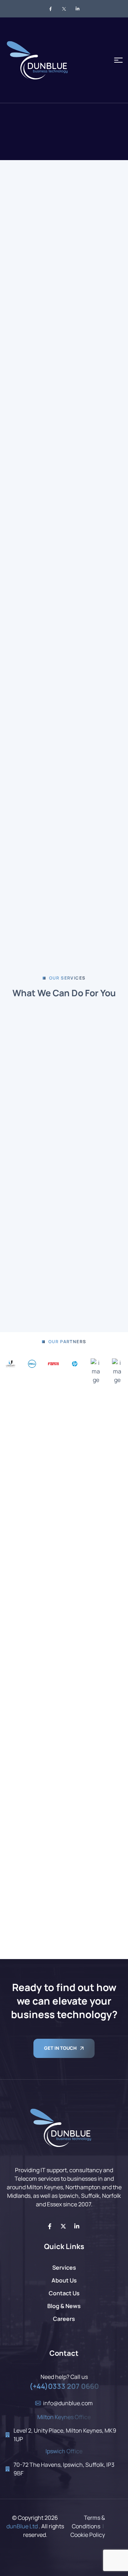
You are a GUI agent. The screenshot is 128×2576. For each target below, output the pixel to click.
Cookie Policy (88, 2535)
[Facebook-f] (50, 2226)
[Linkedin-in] (77, 2226)
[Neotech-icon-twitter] (64, 9)
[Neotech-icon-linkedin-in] (78, 9)
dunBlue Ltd (22, 2526)
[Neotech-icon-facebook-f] (50, 9)
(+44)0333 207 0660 (64, 2386)
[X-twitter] (63, 2226)
